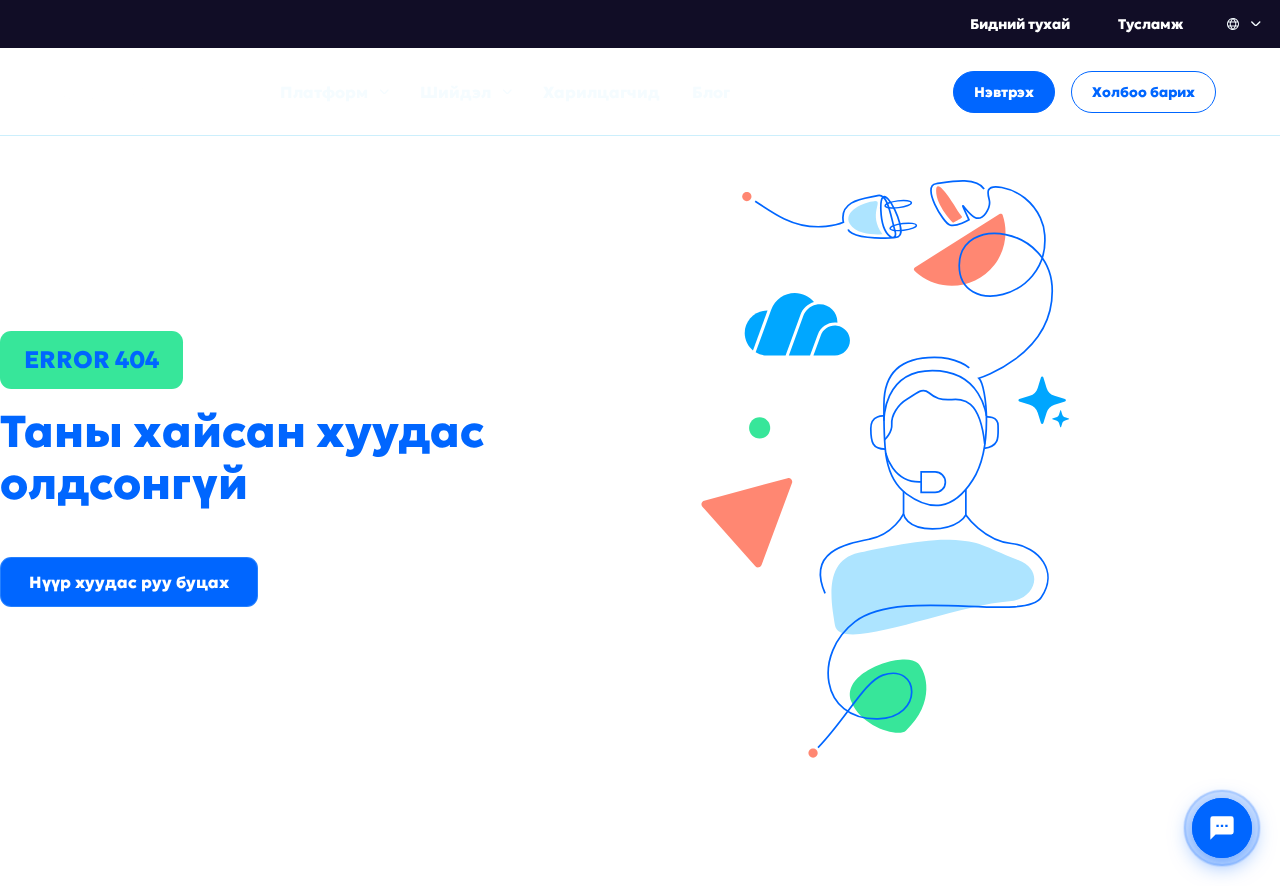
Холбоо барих (1143, 92)
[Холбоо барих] (1222, 828)
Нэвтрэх (1004, 92)
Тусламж (1150, 24)
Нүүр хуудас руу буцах (129, 582)
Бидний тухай (1020, 24)
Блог (711, 92)
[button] (1245, 24)
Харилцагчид (601, 92)
